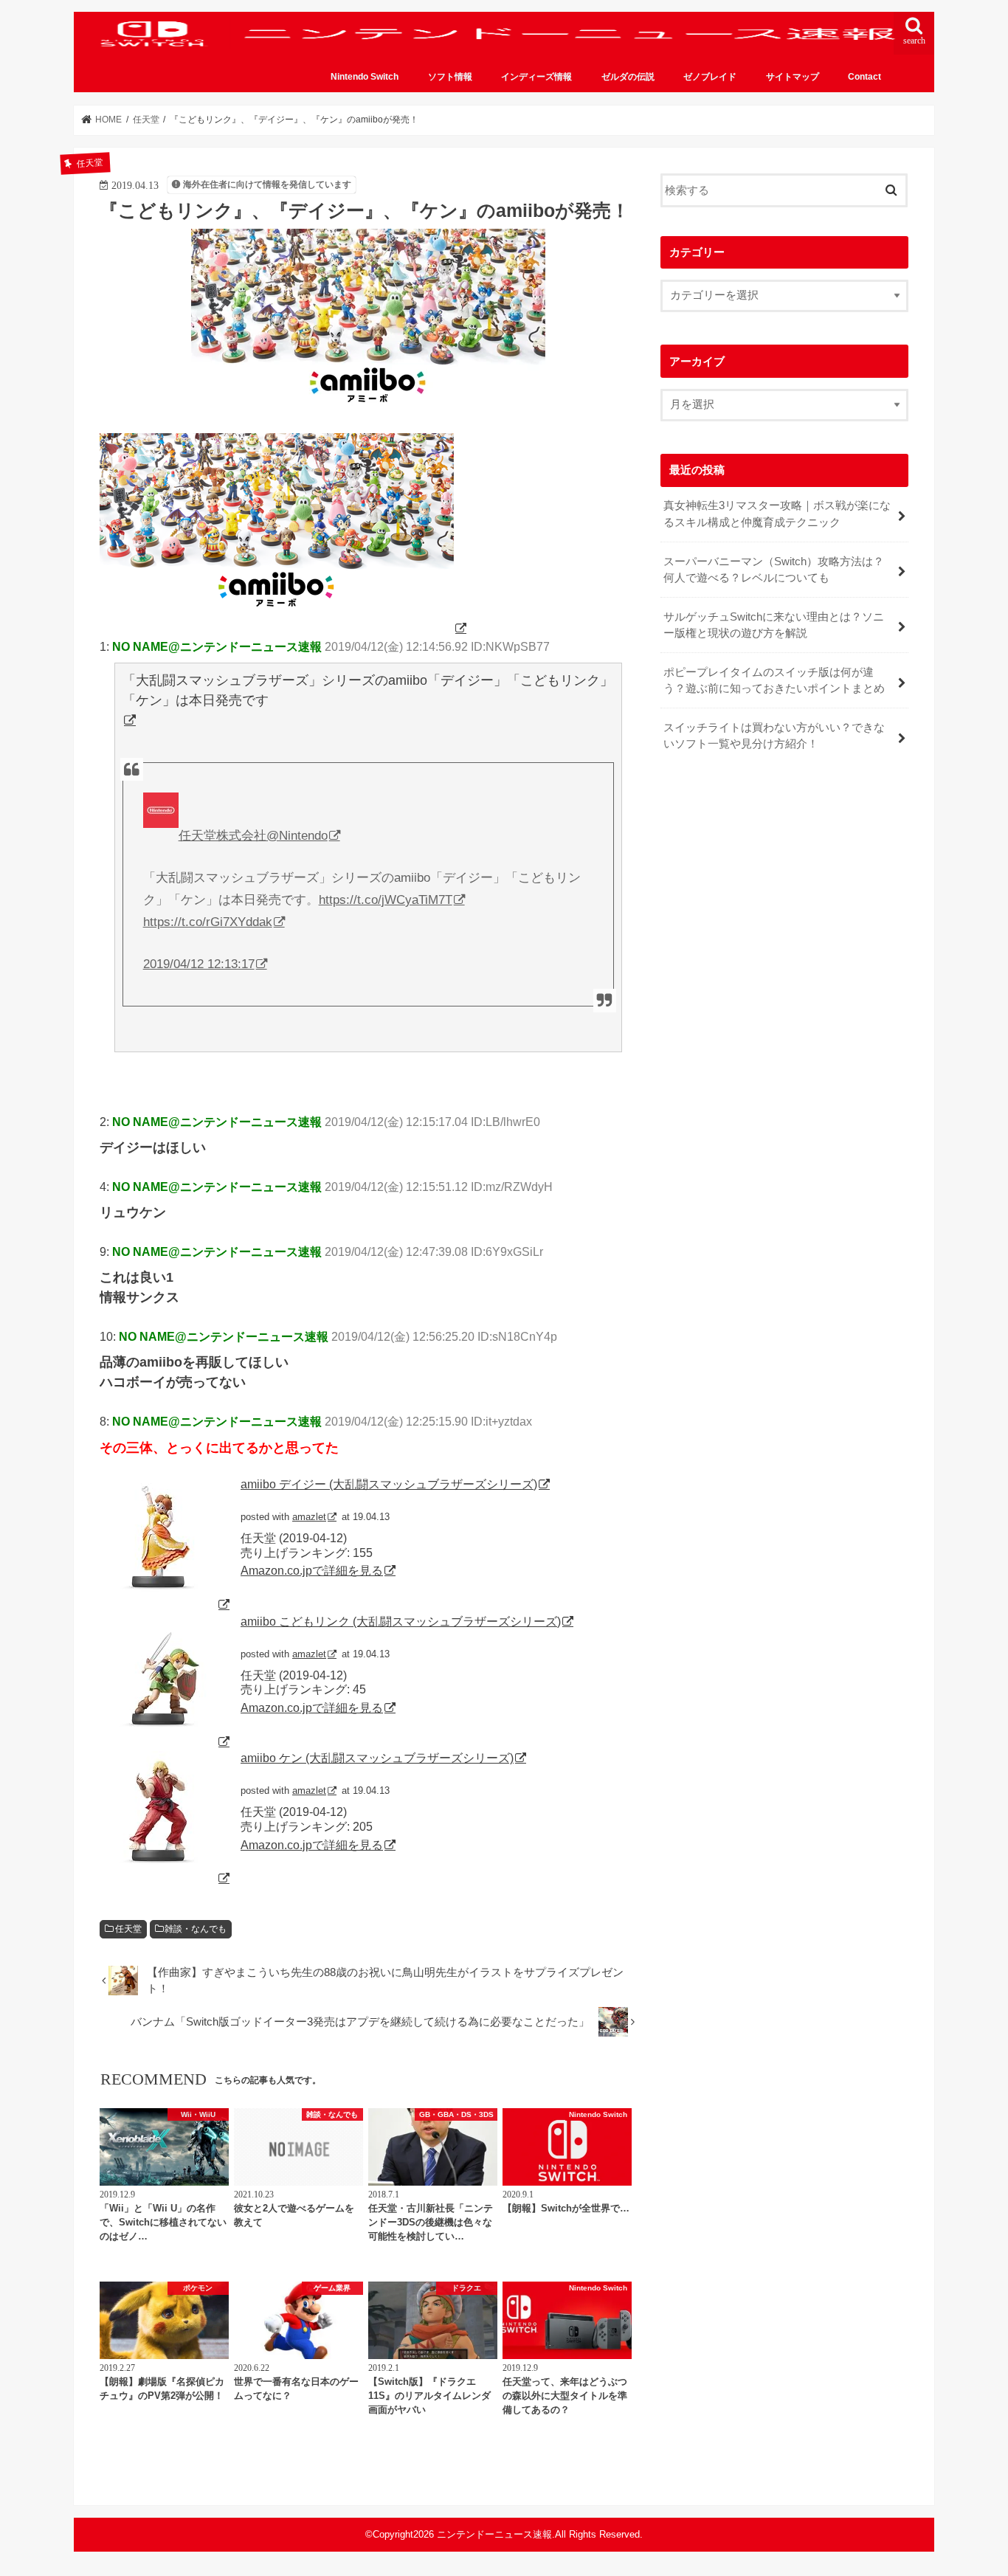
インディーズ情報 (536, 77)
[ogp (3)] (284, 628)
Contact (864, 77)
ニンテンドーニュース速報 (494, 2534)
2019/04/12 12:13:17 (199, 964)
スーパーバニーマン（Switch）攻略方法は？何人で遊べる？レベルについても (774, 570)
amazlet (309, 1517)
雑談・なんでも (196, 1929)
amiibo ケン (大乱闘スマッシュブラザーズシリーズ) (377, 1758)
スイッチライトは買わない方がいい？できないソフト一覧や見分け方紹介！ (774, 736)
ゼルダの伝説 (628, 77)
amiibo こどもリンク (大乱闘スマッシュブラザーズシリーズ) (401, 1621)
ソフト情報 (450, 77)
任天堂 (128, 1929)
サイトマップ (793, 77)
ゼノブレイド (710, 77)
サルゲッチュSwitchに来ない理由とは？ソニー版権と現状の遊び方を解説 (774, 625)
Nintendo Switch (365, 77)
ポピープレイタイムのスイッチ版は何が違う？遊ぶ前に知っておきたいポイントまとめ (774, 680)
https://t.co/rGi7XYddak (208, 922)
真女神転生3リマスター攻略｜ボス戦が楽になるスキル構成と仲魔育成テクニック (777, 514)
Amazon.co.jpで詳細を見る (312, 1570)
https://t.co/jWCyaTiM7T (386, 900)
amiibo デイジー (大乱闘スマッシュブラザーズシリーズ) (389, 1484)
